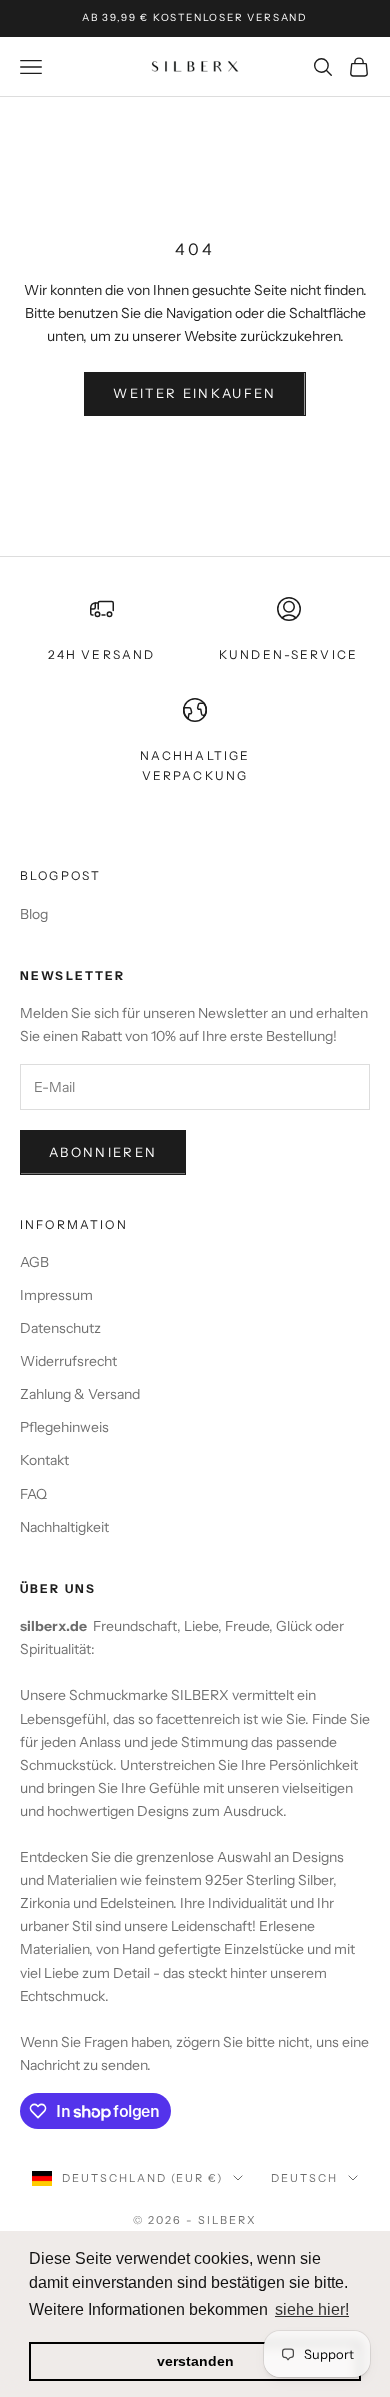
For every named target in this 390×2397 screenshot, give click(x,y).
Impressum (56, 1295)
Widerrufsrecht (68, 1361)
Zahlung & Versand (80, 1394)
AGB (34, 1262)
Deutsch (304, 2178)
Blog (34, 914)
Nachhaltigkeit (64, 1527)
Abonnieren (103, 1152)
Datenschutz (60, 1328)
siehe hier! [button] (312, 2309)
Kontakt (44, 1460)
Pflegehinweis (64, 1427)
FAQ (33, 1494)
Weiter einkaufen (194, 393)
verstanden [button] (195, 2361)
